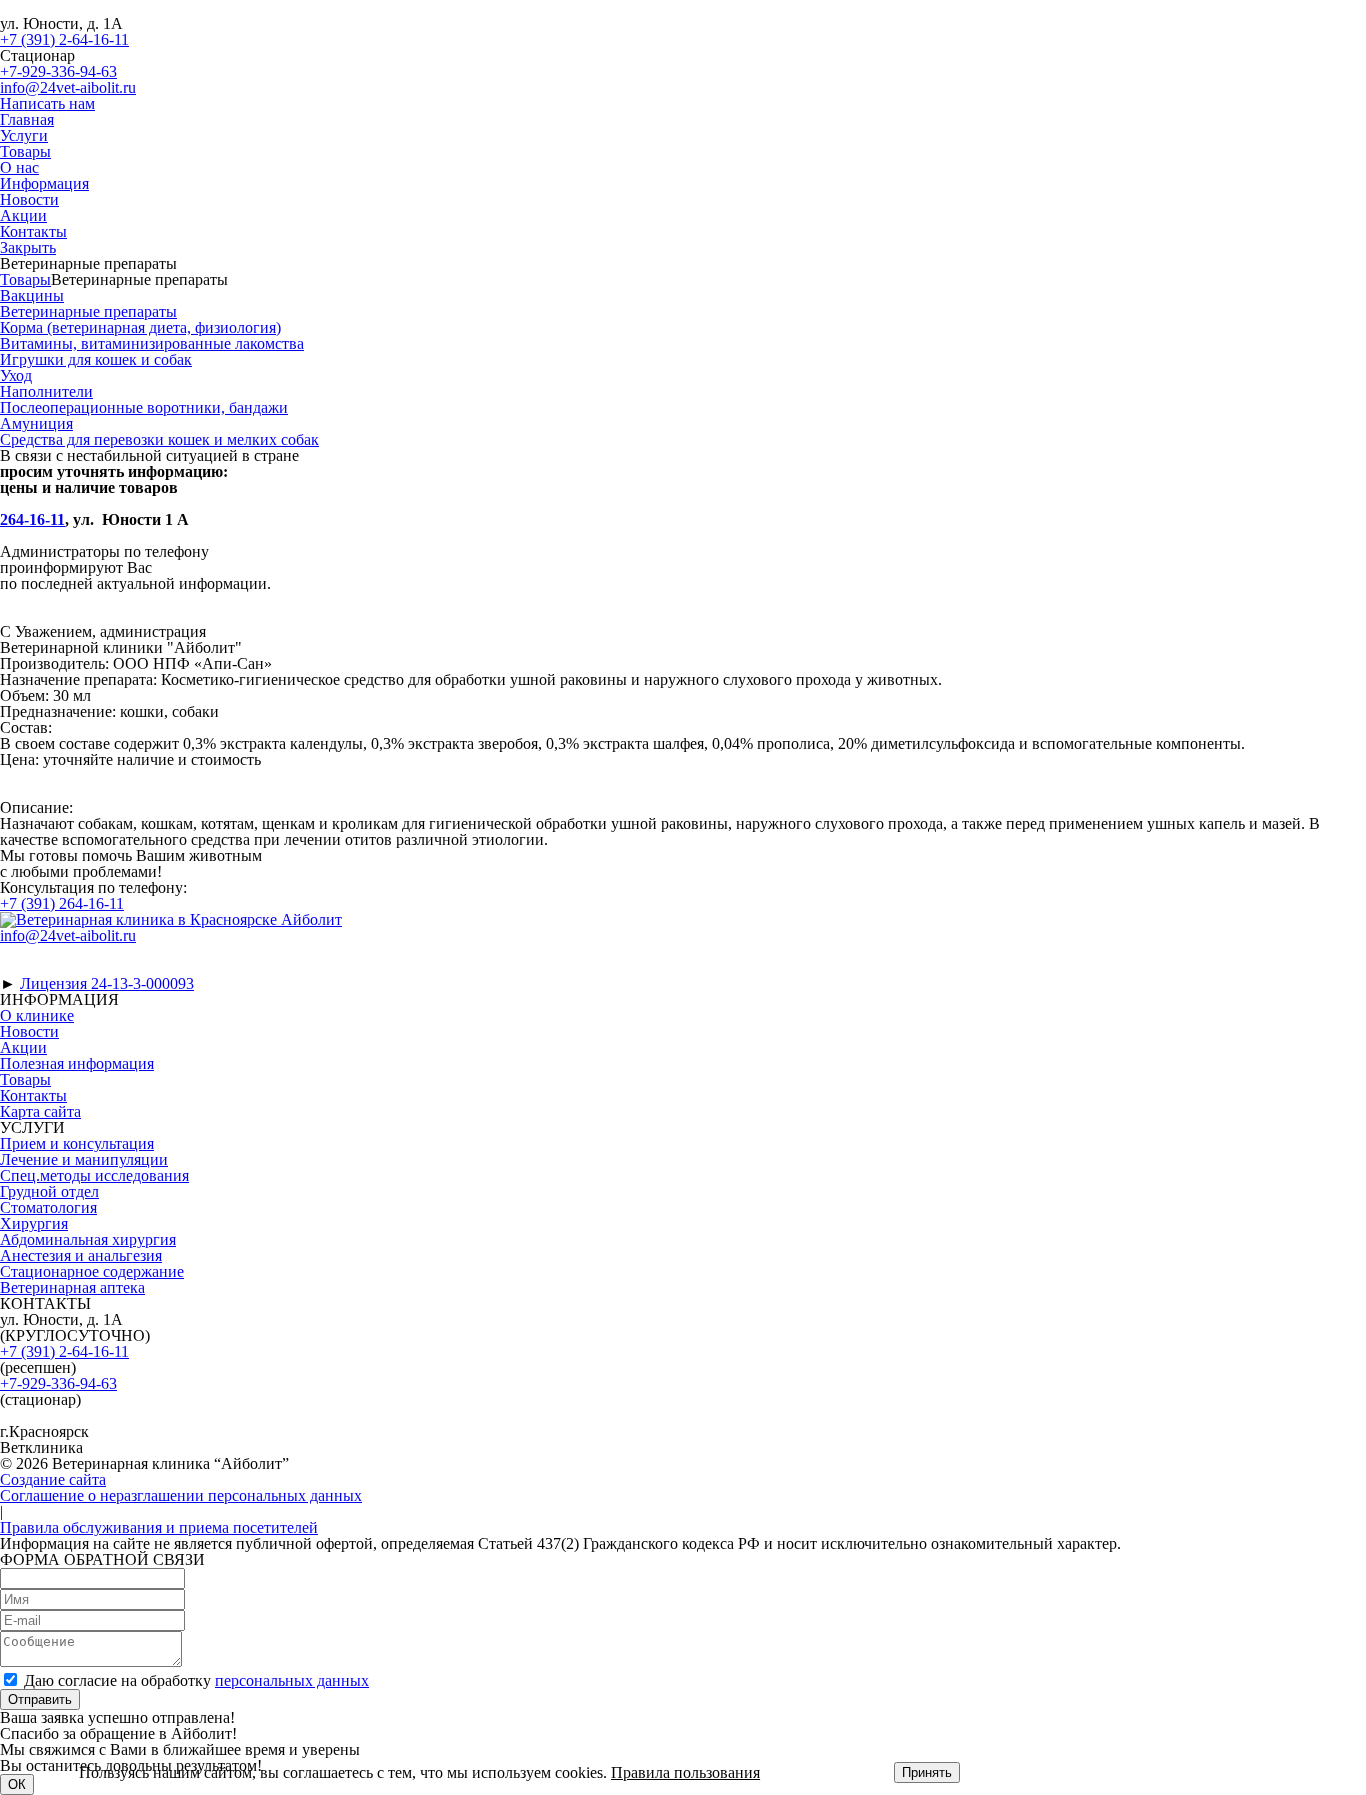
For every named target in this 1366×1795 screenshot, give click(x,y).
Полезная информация (77, 1063)
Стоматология (48, 1207)
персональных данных (292, 1680)
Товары (25, 151)
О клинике (37, 1015)
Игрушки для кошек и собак (96, 359)
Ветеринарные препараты (88, 311)
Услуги (24, 135)
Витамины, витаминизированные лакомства (152, 343)
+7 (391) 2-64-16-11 (64, 39)
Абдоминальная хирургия (88, 1239)
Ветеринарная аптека (72, 1287)
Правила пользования (685, 1772)
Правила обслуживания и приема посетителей (159, 1527)
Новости (29, 199)
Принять (927, 1772)
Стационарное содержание (92, 1271)
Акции (23, 215)
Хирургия (34, 1223)
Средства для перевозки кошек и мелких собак (159, 439)
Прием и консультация (77, 1143)
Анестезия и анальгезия (81, 1255)
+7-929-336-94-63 (58, 71)
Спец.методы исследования (94, 1175)
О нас (19, 167)
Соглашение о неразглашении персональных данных (181, 1495)
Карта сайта (40, 1111)
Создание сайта (53, 1479)
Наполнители (46, 391)
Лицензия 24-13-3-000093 (107, 983)
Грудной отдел (49, 1191)
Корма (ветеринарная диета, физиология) (140, 327)
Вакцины (32, 295)
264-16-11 (32, 519)
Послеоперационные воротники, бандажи (144, 407)
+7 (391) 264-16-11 (62, 903)
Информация (44, 183)
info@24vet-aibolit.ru (68, 87)
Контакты (33, 231)
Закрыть (28, 247)
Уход (16, 375)
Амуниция (36, 423)
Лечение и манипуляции (84, 1159)
